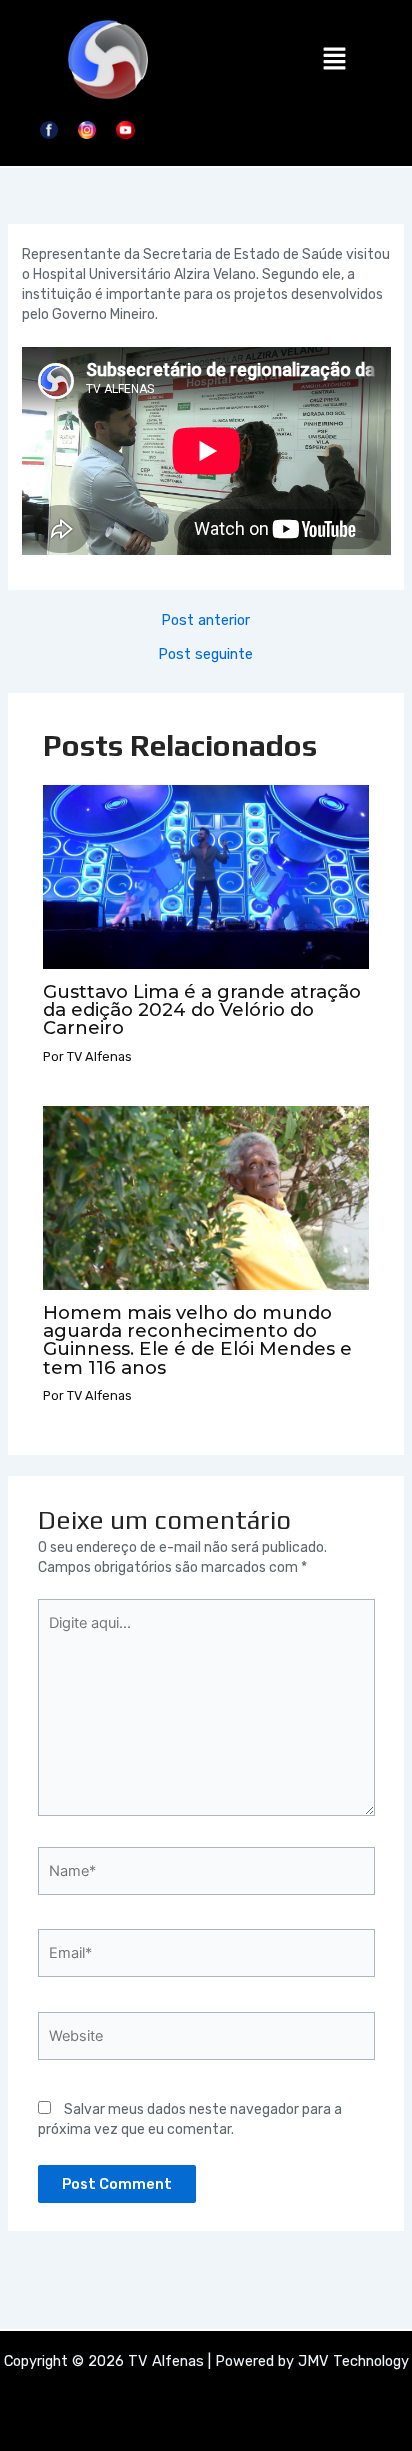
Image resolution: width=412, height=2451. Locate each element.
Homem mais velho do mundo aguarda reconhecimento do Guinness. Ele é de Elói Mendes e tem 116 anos (197, 1340)
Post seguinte (205, 654)
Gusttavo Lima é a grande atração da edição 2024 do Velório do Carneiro (202, 1009)
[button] (334, 60)
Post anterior (205, 620)
